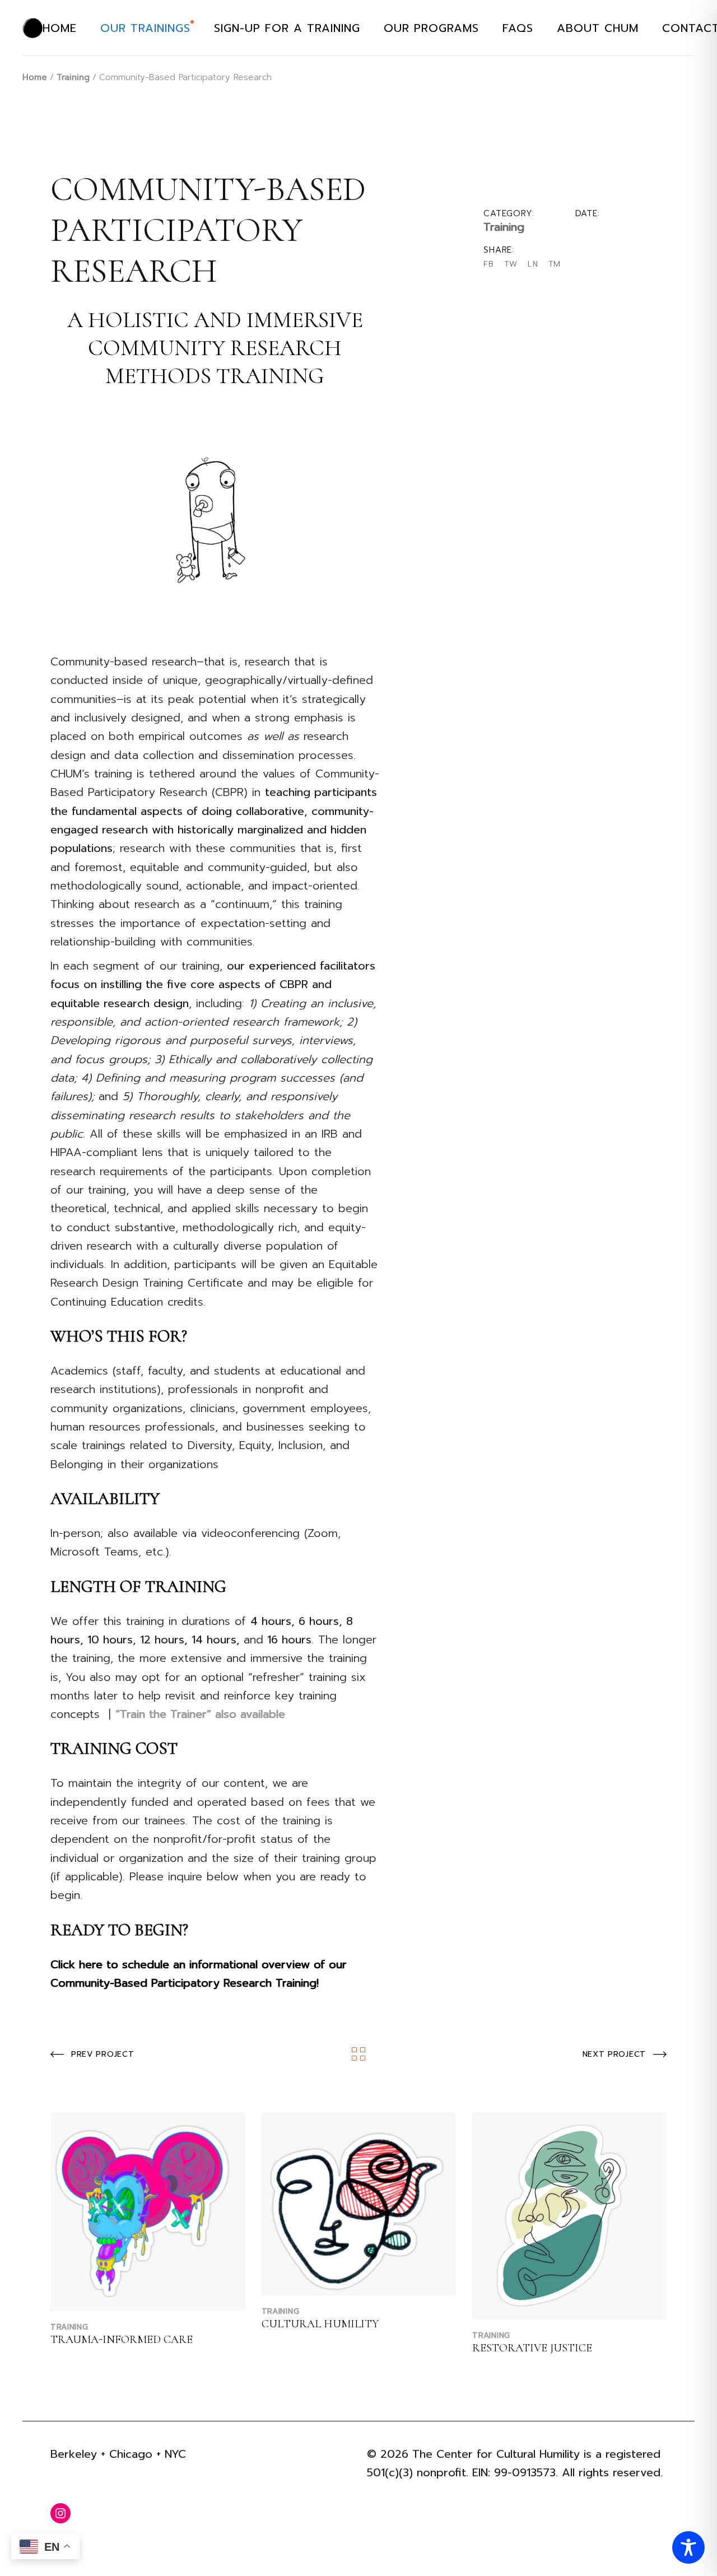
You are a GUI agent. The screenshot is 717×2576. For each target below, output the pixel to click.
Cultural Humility (320, 2324)
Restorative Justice (532, 2348)
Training (504, 227)
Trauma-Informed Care (122, 2340)
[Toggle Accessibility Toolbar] (688, 2547)
